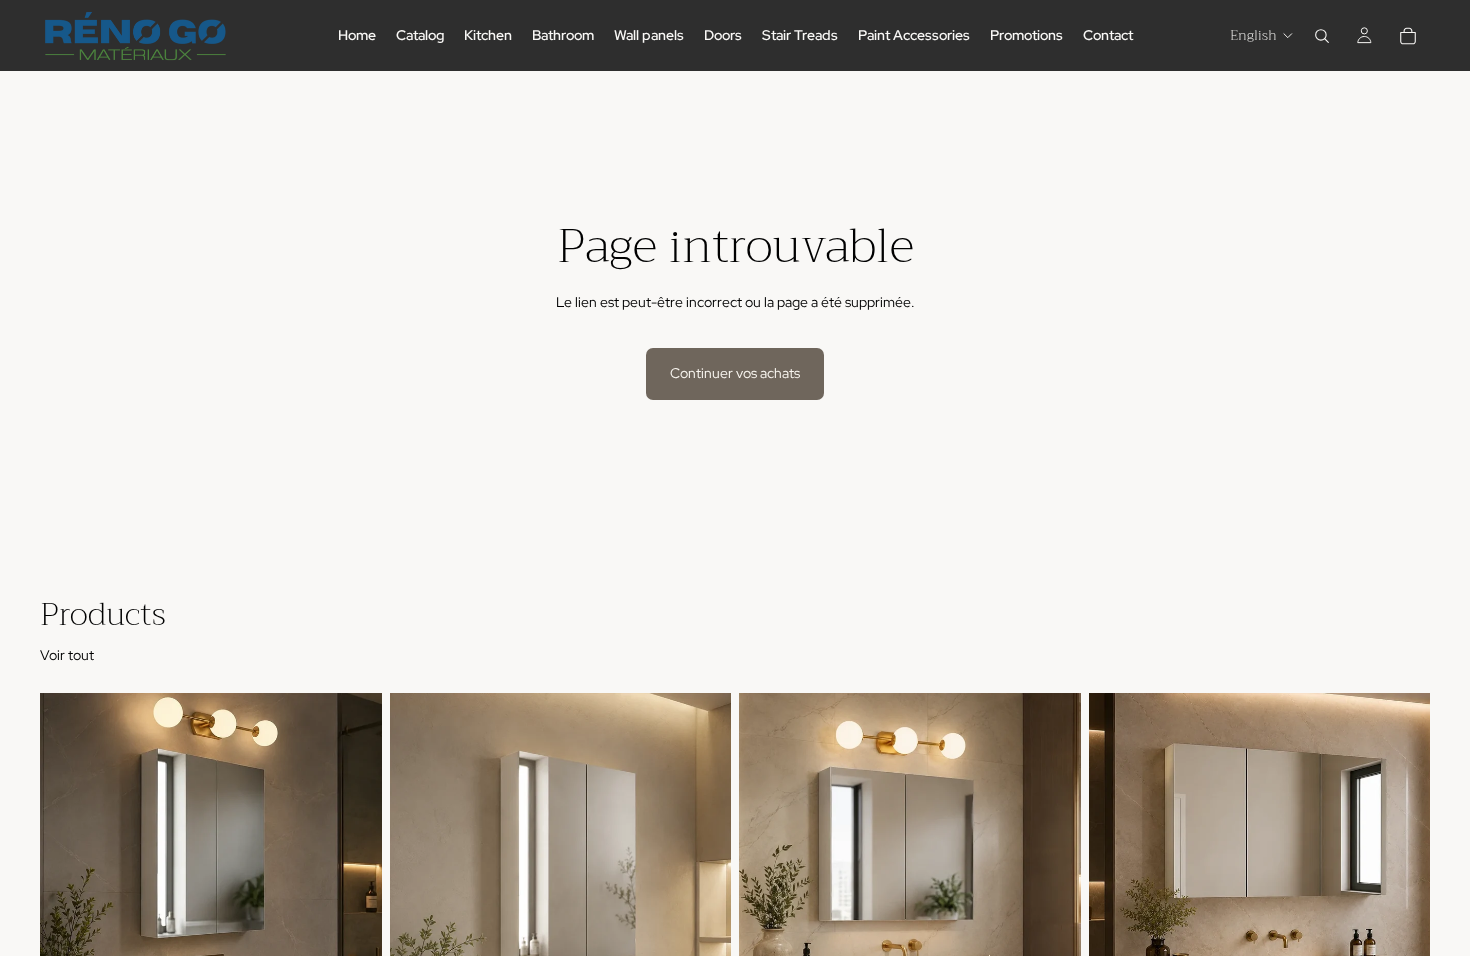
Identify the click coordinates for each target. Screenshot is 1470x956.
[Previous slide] (70, 907)
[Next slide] (352, 907)
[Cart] (1408, 36)
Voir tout (67, 655)
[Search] (1322, 36)
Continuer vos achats (735, 373)
